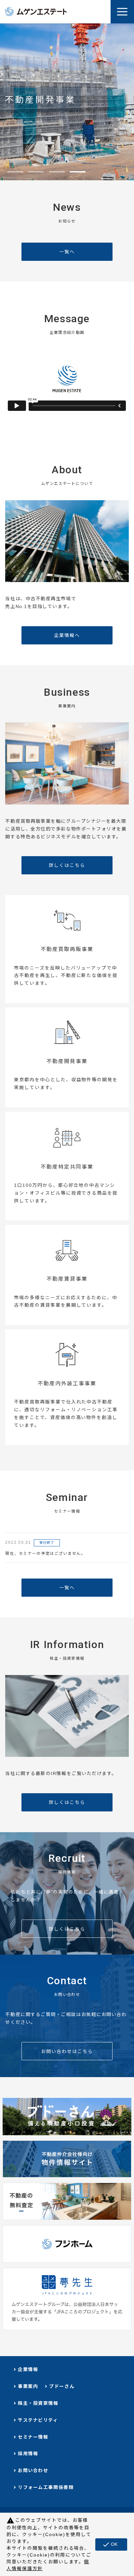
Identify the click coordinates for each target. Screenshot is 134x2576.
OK (110, 2544)
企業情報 (28, 2369)
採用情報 (28, 2454)
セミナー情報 (33, 2437)
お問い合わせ (33, 2470)
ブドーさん (62, 2386)
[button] (15, 172)
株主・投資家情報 (38, 2403)
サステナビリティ (38, 2420)
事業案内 (28, 2386)
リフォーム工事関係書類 (46, 2487)
